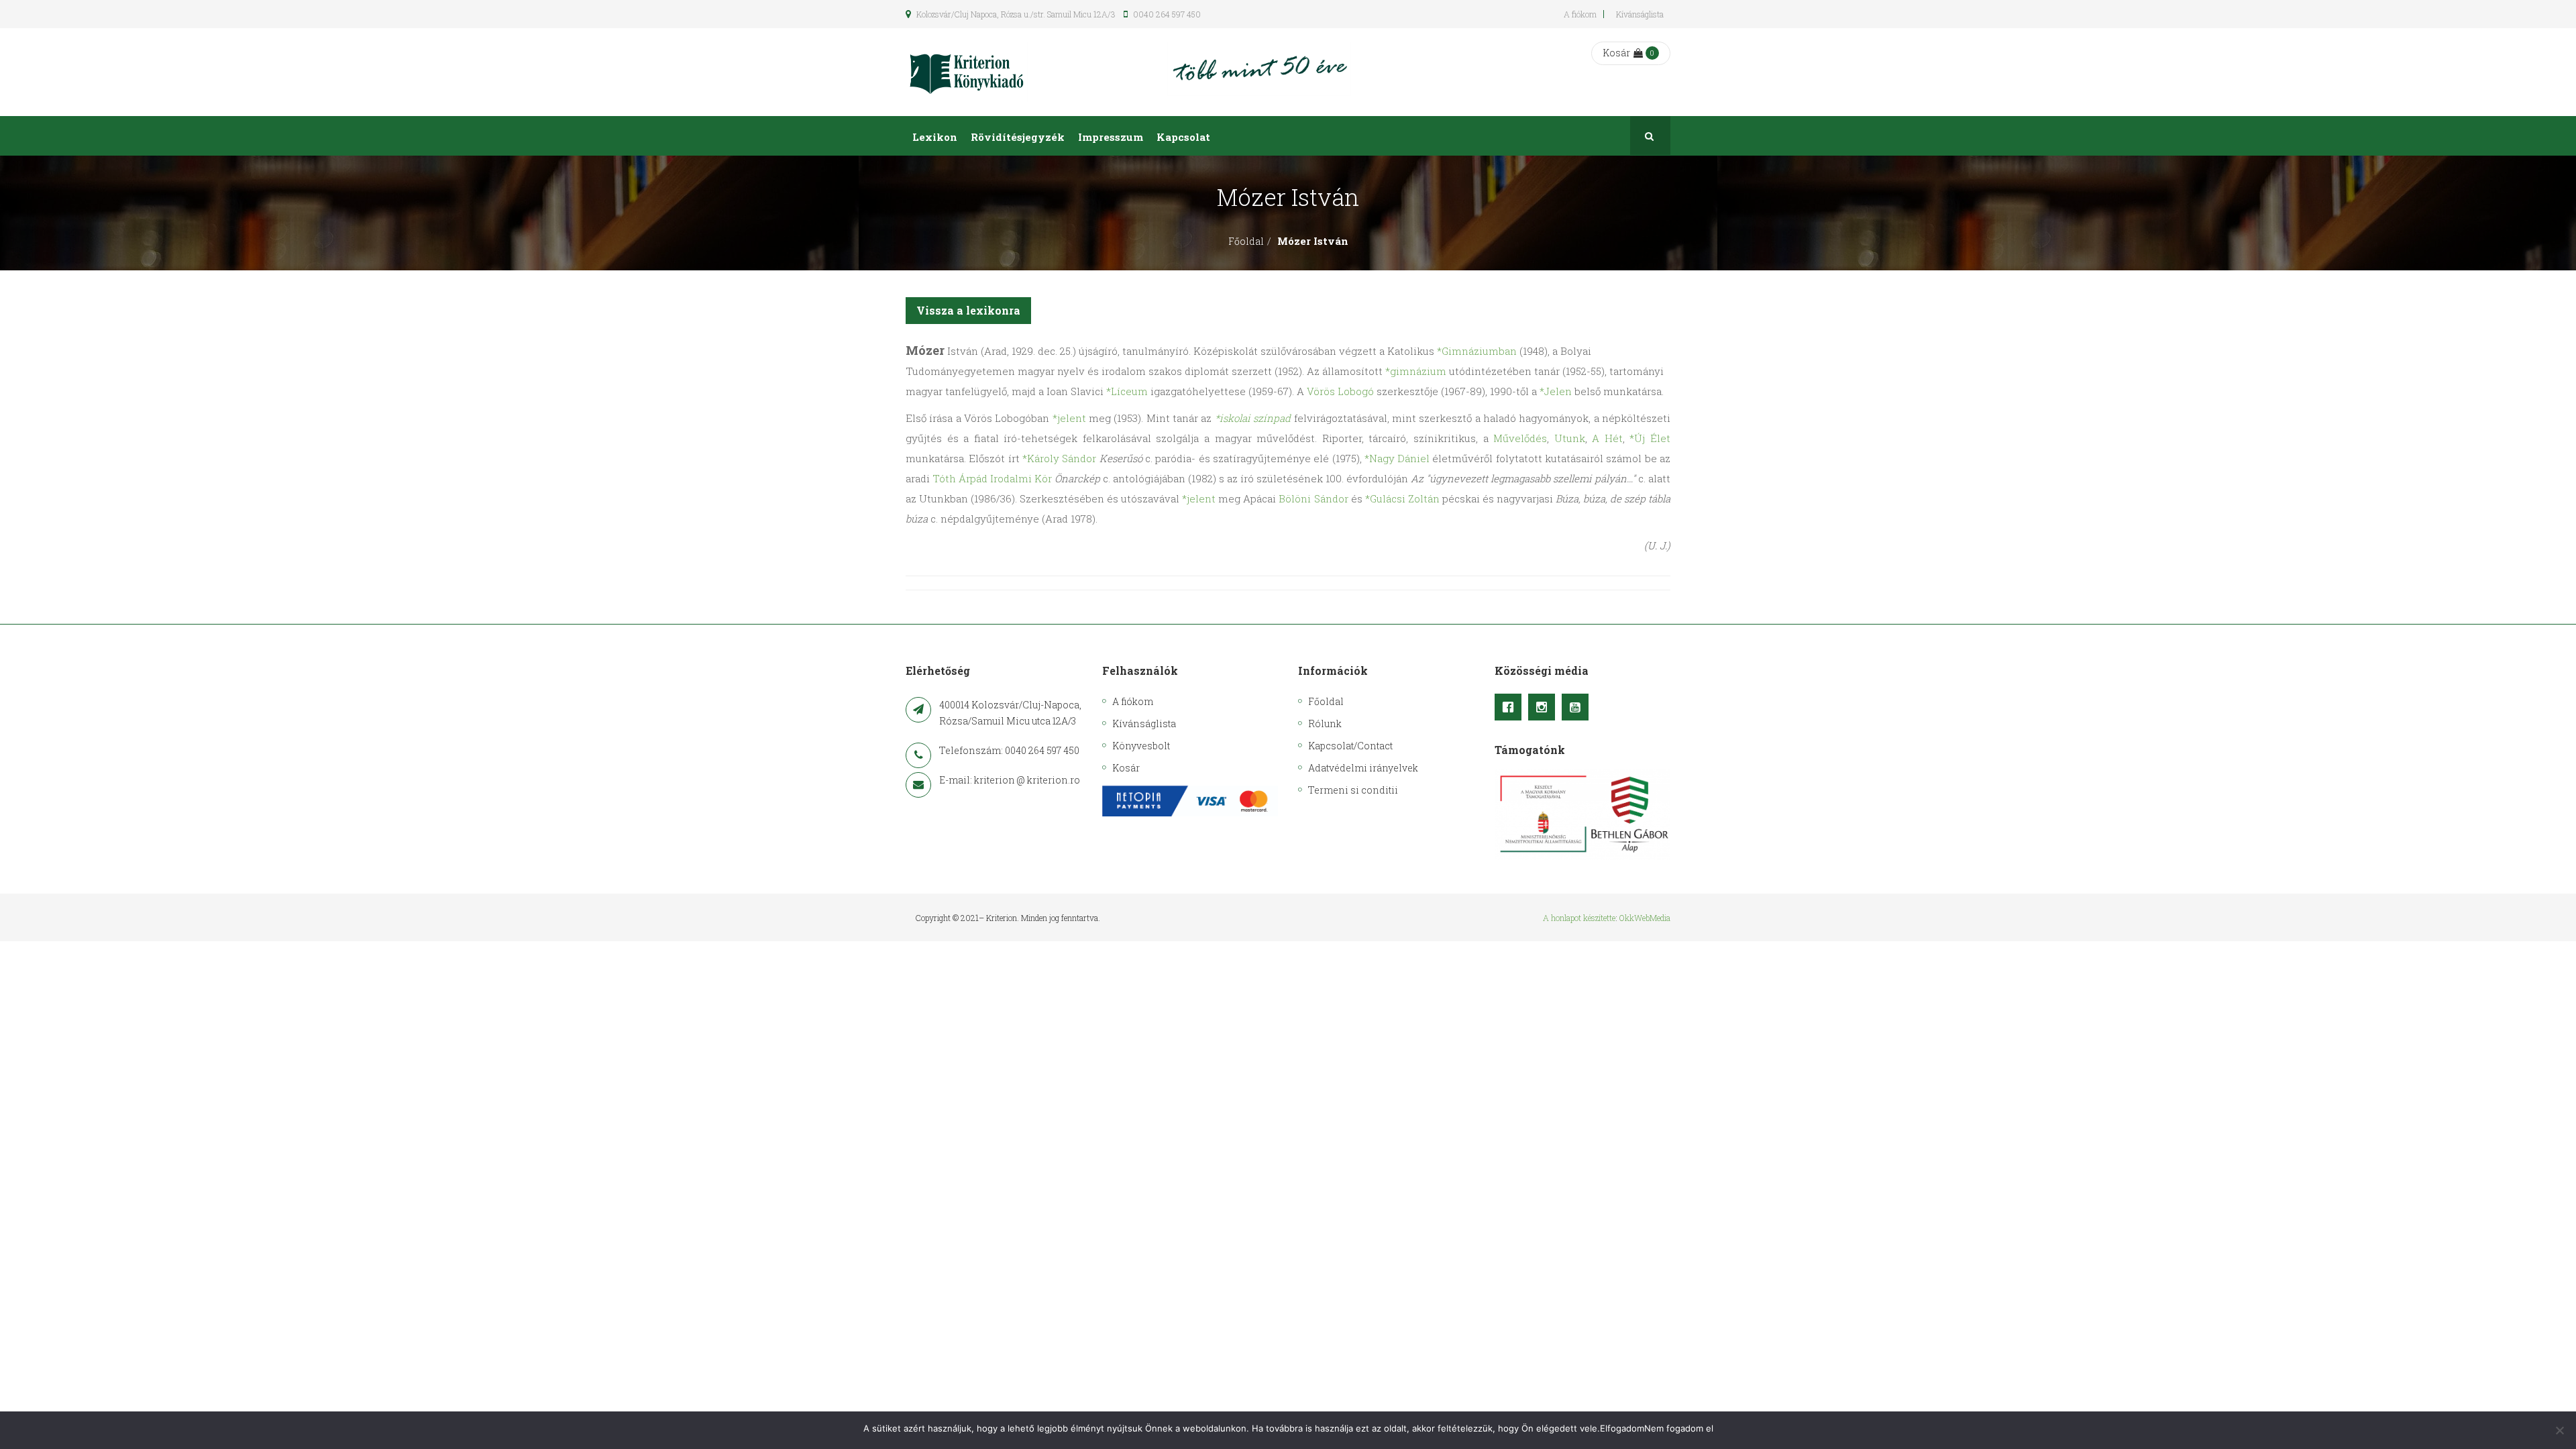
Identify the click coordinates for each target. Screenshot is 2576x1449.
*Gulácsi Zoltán (1402, 498)
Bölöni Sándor (1313, 498)
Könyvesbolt (1141, 746)
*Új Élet (1650, 438)
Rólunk (1325, 723)
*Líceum (1127, 391)
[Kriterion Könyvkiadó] (967, 72)
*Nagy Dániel (1397, 458)
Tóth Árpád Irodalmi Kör (992, 478)
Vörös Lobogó (1340, 391)
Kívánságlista (1640, 14)
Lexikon (935, 137)
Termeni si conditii (1353, 790)
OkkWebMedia (1645, 918)
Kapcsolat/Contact (1350, 746)
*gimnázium (1416, 371)
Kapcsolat (1183, 137)
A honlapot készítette (1579, 918)
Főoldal (1246, 241)
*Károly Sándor (1059, 458)
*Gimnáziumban (1477, 351)
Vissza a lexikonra (968, 310)
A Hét (1607, 438)
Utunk (1570, 438)
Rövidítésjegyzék (1018, 137)
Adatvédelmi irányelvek (1363, 768)
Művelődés (1520, 438)
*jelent (1069, 418)
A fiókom (1580, 14)
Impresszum (1111, 137)
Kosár (1616, 53)
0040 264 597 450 (1166, 14)
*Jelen (1556, 391)
